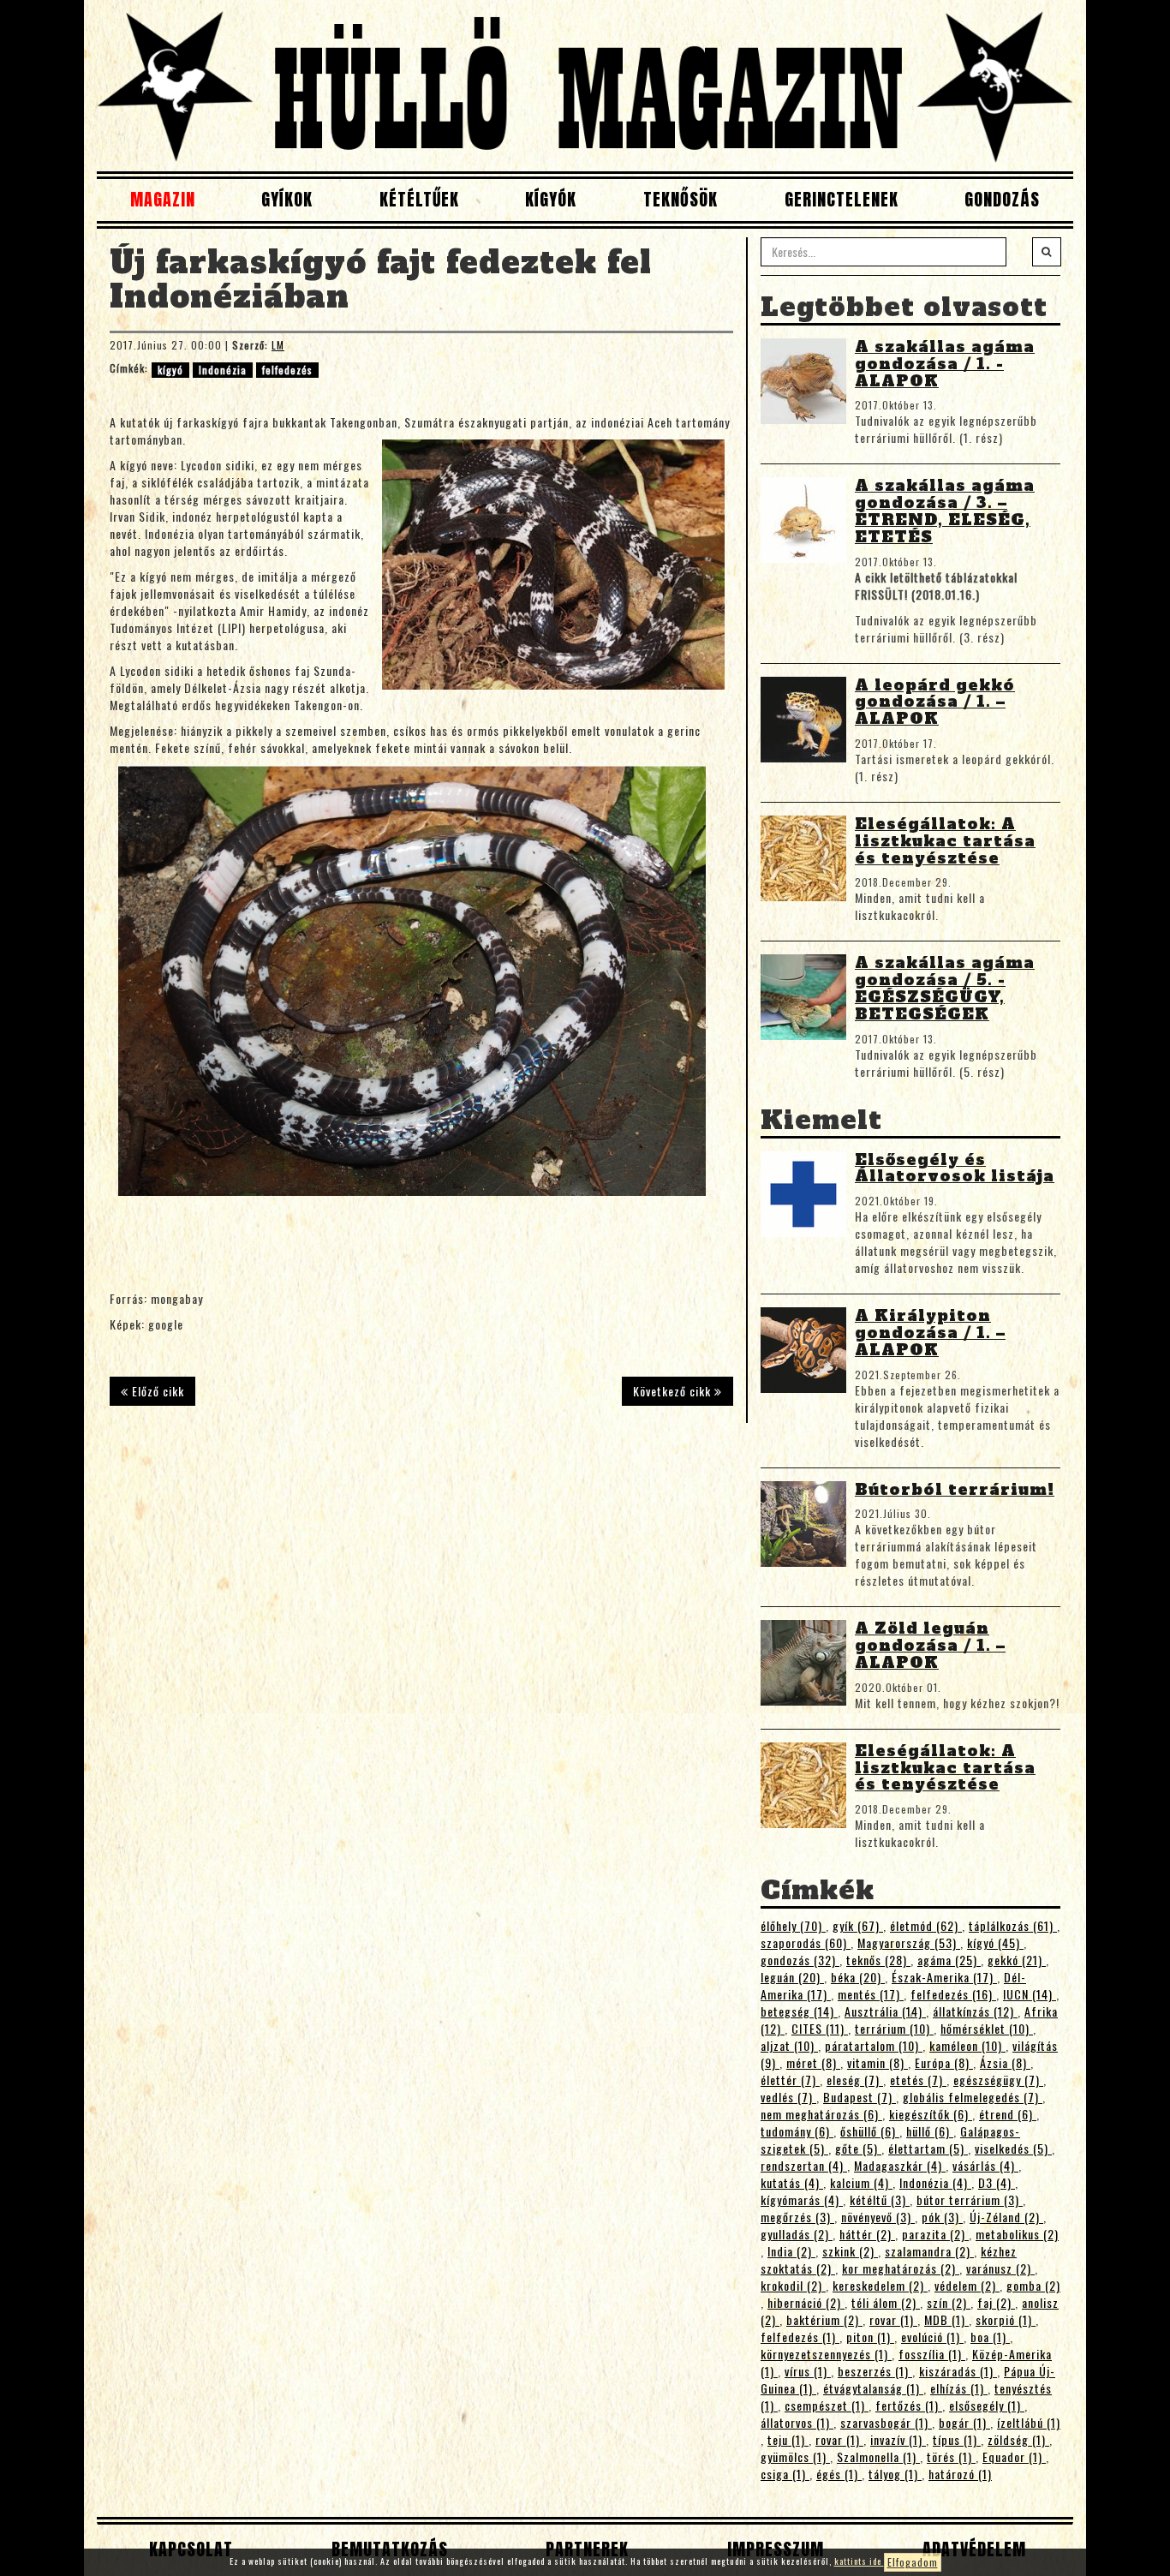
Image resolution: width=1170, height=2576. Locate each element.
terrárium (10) (894, 2028)
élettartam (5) (928, 2148)
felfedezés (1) (800, 2337)
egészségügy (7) (998, 2080)
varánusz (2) (1000, 2268)
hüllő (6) (930, 2131)
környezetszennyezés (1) (826, 2354)
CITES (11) (820, 2028)
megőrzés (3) (797, 2217)
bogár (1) (964, 2422)
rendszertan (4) (804, 2165)
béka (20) (858, 1977)
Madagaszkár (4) (900, 2165)
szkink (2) (850, 2251)
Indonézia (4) (935, 2182)
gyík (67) (858, 1925)
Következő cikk (674, 1391)
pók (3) (942, 2217)
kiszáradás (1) (958, 2371)
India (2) (791, 2251)
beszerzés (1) (875, 2371)
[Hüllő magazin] (585, 86)
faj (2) (996, 2302)
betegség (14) (799, 2011)
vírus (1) (808, 2371)
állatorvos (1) (797, 2422)
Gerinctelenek (842, 199)
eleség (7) (855, 2080)
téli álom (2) (886, 2302)
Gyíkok (287, 199)
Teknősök (681, 199)
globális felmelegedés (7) (973, 2097)
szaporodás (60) (806, 1942)
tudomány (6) (797, 2131)
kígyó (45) (995, 1942)
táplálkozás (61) (1013, 1925)
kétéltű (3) (880, 2199)
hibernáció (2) (806, 2302)
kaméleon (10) (967, 2045)
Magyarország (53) (909, 1942)
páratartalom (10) (874, 2045)
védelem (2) (967, 2285)
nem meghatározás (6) (821, 2114)
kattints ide (859, 2561)
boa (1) (990, 2337)
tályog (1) (895, 2474)
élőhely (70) (793, 1925)
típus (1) (957, 2439)
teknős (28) (878, 1960)
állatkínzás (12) (975, 2011)
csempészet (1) (827, 2405)
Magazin (163, 199)
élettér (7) (790, 2080)
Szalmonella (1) (878, 2456)
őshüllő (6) (870, 2131)
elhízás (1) (959, 2388)
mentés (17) (871, 1994)
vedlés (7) (788, 2097)
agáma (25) (949, 1960)
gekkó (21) (1017, 1960)
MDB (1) (946, 2319)
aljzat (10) (789, 2045)
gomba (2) (1033, 2285)
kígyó (170, 370)
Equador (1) (1014, 2456)
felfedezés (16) (953, 1994)
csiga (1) (785, 2474)
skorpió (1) (1006, 2319)
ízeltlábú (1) (1029, 2422)
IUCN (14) (1030, 1994)
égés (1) (839, 2474)
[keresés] (1047, 252)
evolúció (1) (932, 2337)
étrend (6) (1008, 2114)
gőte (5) (858, 2148)
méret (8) (813, 2062)
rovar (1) (893, 2319)
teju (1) (788, 2439)
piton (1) (870, 2337)
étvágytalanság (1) (873, 2388)
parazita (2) (935, 2234)
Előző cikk (156, 1391)
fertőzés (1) (909, 2405)
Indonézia (223, 370)
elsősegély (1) (987, 2405)
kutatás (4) (792, 2182)
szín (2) (949, 2302)
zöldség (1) (1018, 2439)
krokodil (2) (793, 2285)
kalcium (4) (861, 2182)
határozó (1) (960, 2474)
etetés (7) (918, 2080)
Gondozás (1002, 199)
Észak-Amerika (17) (944, 1977)
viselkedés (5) (1013, 2148)
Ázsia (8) (1005, 2062)
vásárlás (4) (985, 2165)
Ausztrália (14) (885, 2011)
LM (278, 345)
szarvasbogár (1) (886, 2422)
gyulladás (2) (797, 2234)
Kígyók (551, 199)
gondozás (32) (800, 1960)
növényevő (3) (878, 2217)
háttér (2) (867, 2234)
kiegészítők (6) (931, 2114)
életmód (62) (926, 1925)
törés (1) (951, 2456)
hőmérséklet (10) (987, 2028)
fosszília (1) (932, 2354)
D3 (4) (997, 2182)
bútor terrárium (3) (970, 2199)
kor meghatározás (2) (901, 2268)
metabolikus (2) (1017, 2234)
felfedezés (287, 370)
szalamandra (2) (929, 2251)
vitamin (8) (877, 2062)
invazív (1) (898, 2439)
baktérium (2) (824, 2319)
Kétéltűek (419, 199)
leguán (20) (792, 1977)
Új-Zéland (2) (1006, 2217)
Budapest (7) (860, 2097)
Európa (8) (944, 2062)
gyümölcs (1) (795, 2456)
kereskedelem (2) (880, 2285)
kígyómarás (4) (802, 2199)
